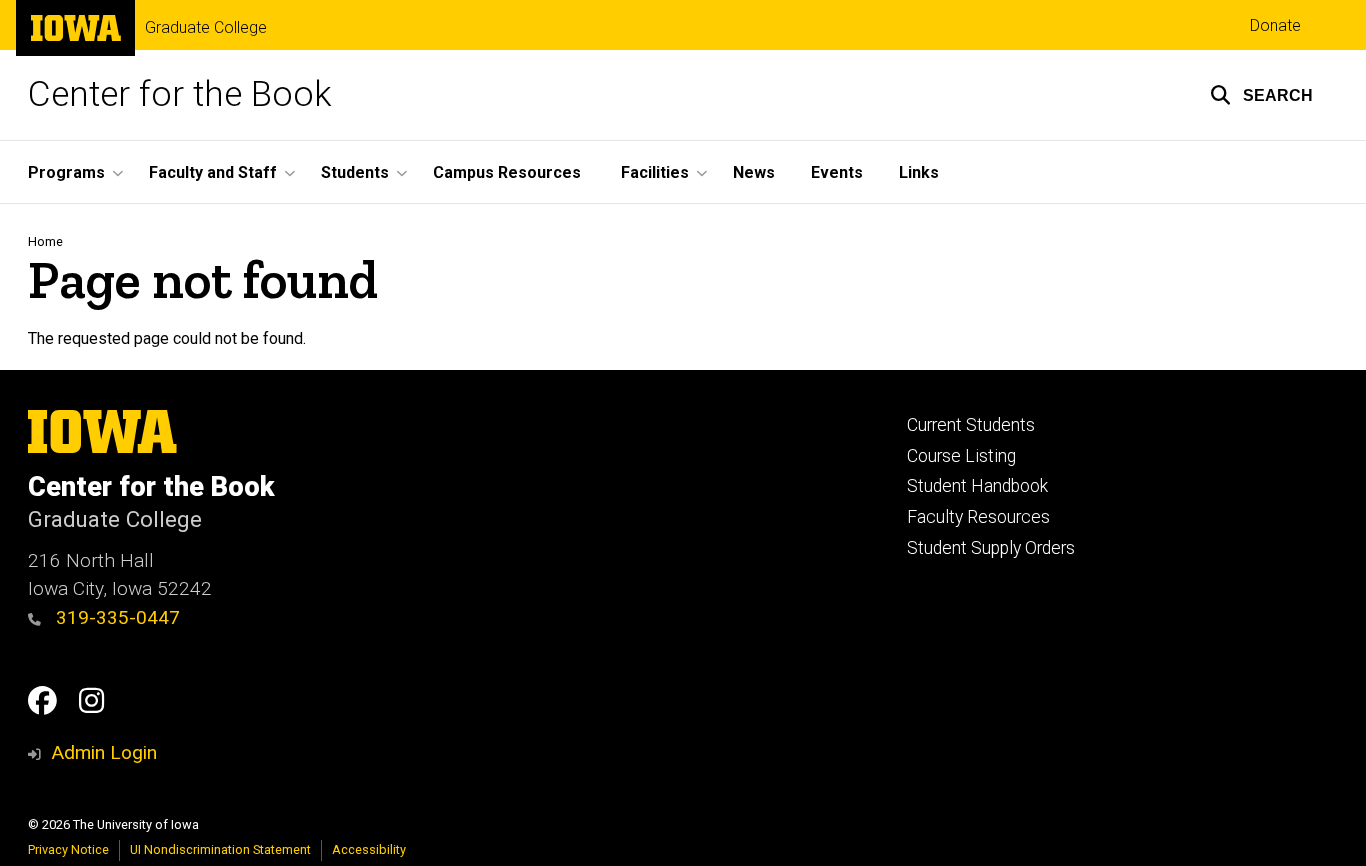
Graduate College (206, 28)
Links (919, 172)
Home (45, 241)
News (754, 172)
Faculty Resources (978, 517)
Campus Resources (507, 172)
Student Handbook (977, 486)
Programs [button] (66, 172)
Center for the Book (180, 94)
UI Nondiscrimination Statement (220, 849)
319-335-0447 (115, 617)
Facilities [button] (655, 172)
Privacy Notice (68, 849)
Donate (1275, 25)
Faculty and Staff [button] (213, 172)
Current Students (971, 425)
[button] (1261, 95)
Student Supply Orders (991, 548)
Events (837, 172)
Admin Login (104, 752)
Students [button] (355, 172)
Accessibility (369, 849)
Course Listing (961, 456)
